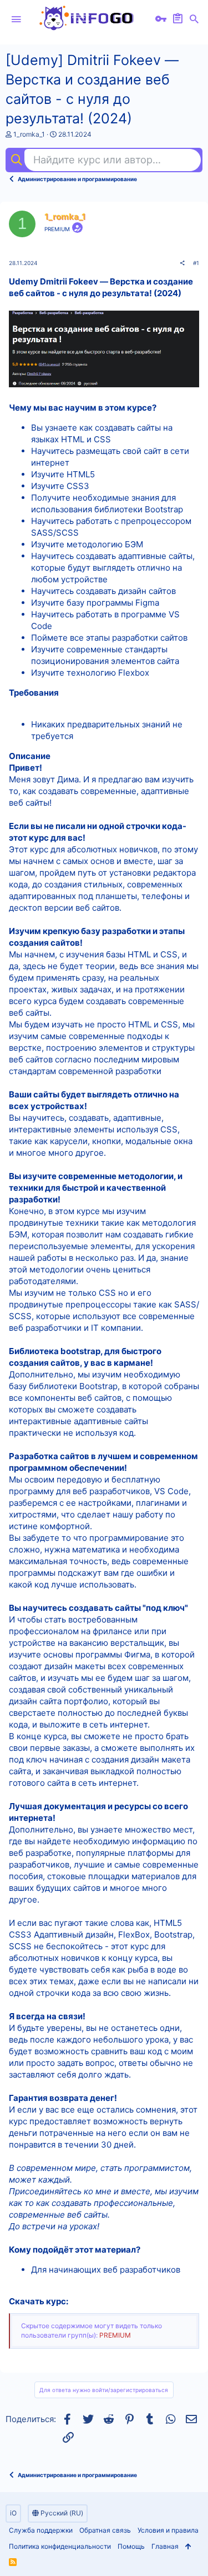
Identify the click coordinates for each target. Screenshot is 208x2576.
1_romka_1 (29, 134)
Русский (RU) (61, 2513)
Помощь (131, 2546)
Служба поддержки (41, 2530)
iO (13, 2513)
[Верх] (188, 2547)
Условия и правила (168, 2530)
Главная (165, 2546)
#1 (196, 263)
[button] (16, 19)
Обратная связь (105, 2530)
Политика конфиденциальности (60, 2546)
